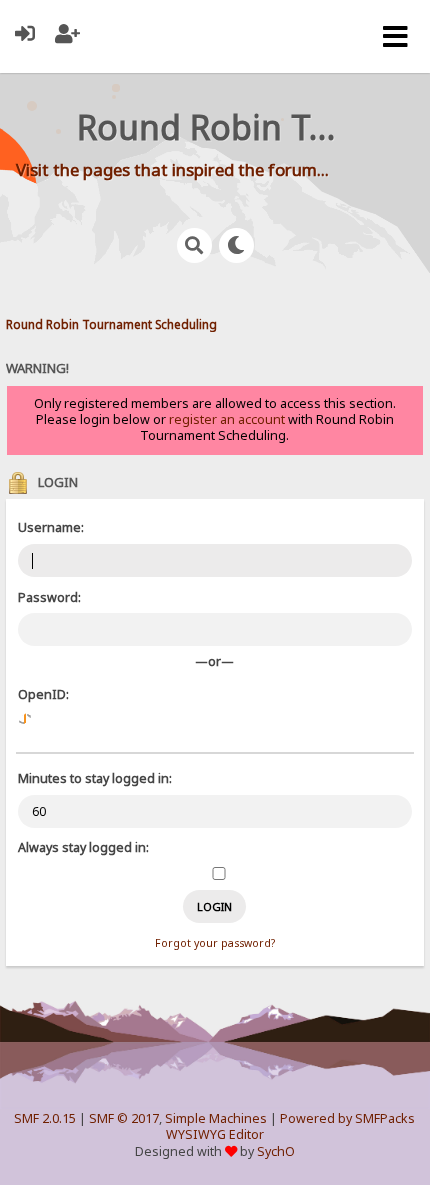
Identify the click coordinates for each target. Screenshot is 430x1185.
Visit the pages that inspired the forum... (172, 169)
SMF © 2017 (124, 1118)
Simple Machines (216, 1118)
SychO (276, 1151)
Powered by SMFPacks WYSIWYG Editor (291, 1126)
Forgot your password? (215, 943)
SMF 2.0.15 (45, 1118)
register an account (227, 419)
